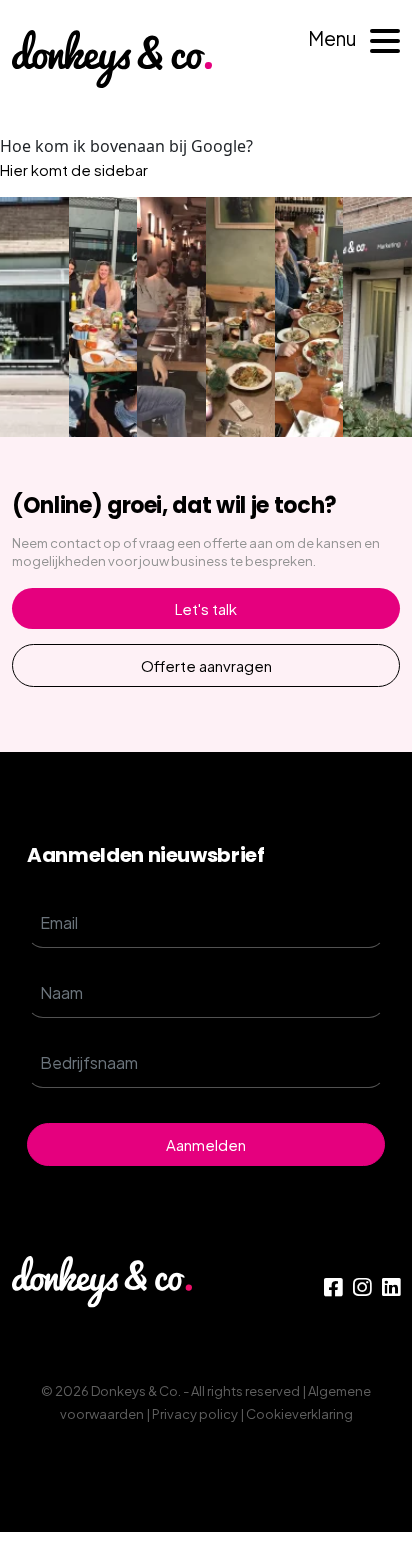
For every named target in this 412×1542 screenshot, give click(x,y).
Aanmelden (206, 1144)
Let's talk (206, 608)
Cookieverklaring (299, 1414)
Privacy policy (195, 1414)
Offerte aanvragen (206, 665)
